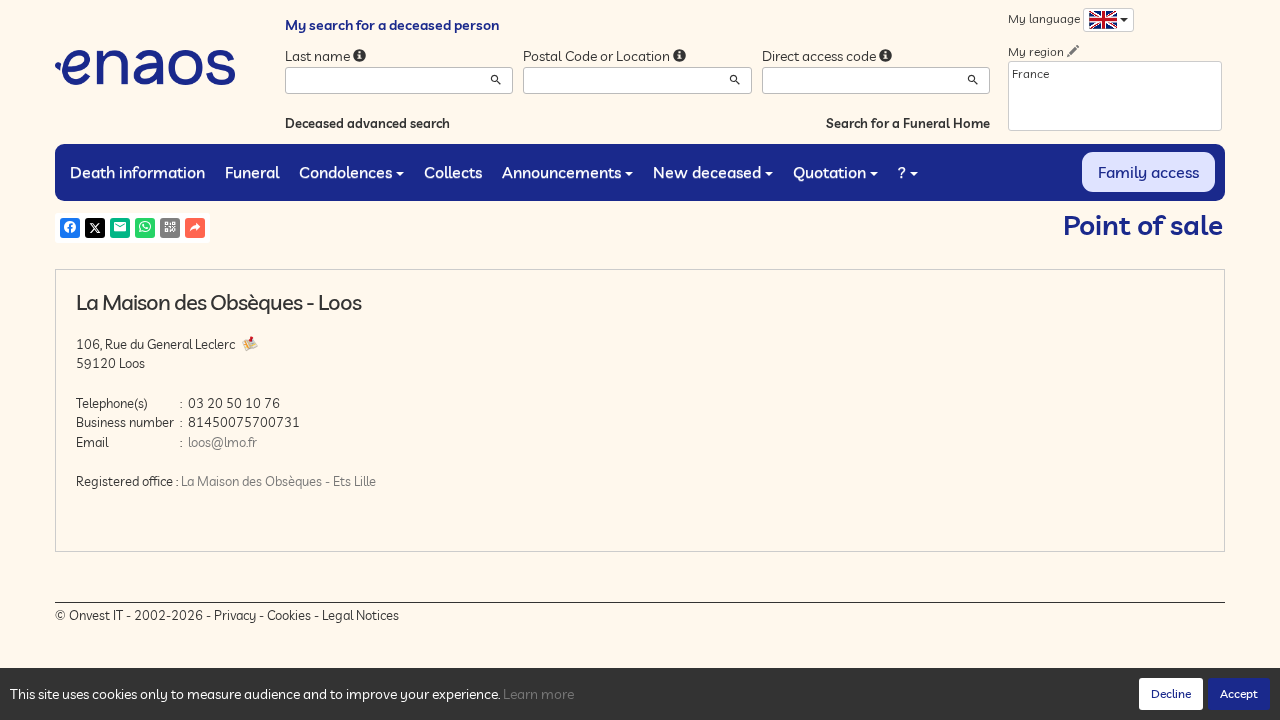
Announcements (561, 172)
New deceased (707, 172)
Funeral (252, 172)
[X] (95, 228)
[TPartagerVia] (195, 228)
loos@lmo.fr (222, 442)
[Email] (120, 228)
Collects (453, 172)
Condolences (345, 172)
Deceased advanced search (367, 123)
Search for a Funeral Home (908, 123)
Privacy (235, 615)
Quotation (829, 172)
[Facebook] (70, 228)
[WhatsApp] (145, 228)
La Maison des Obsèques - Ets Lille (278, 481)
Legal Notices (360, 615)
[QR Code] (170, 228)
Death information (137, 172)
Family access (1148, 172)
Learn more (538, 694)
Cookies (289, 615)
